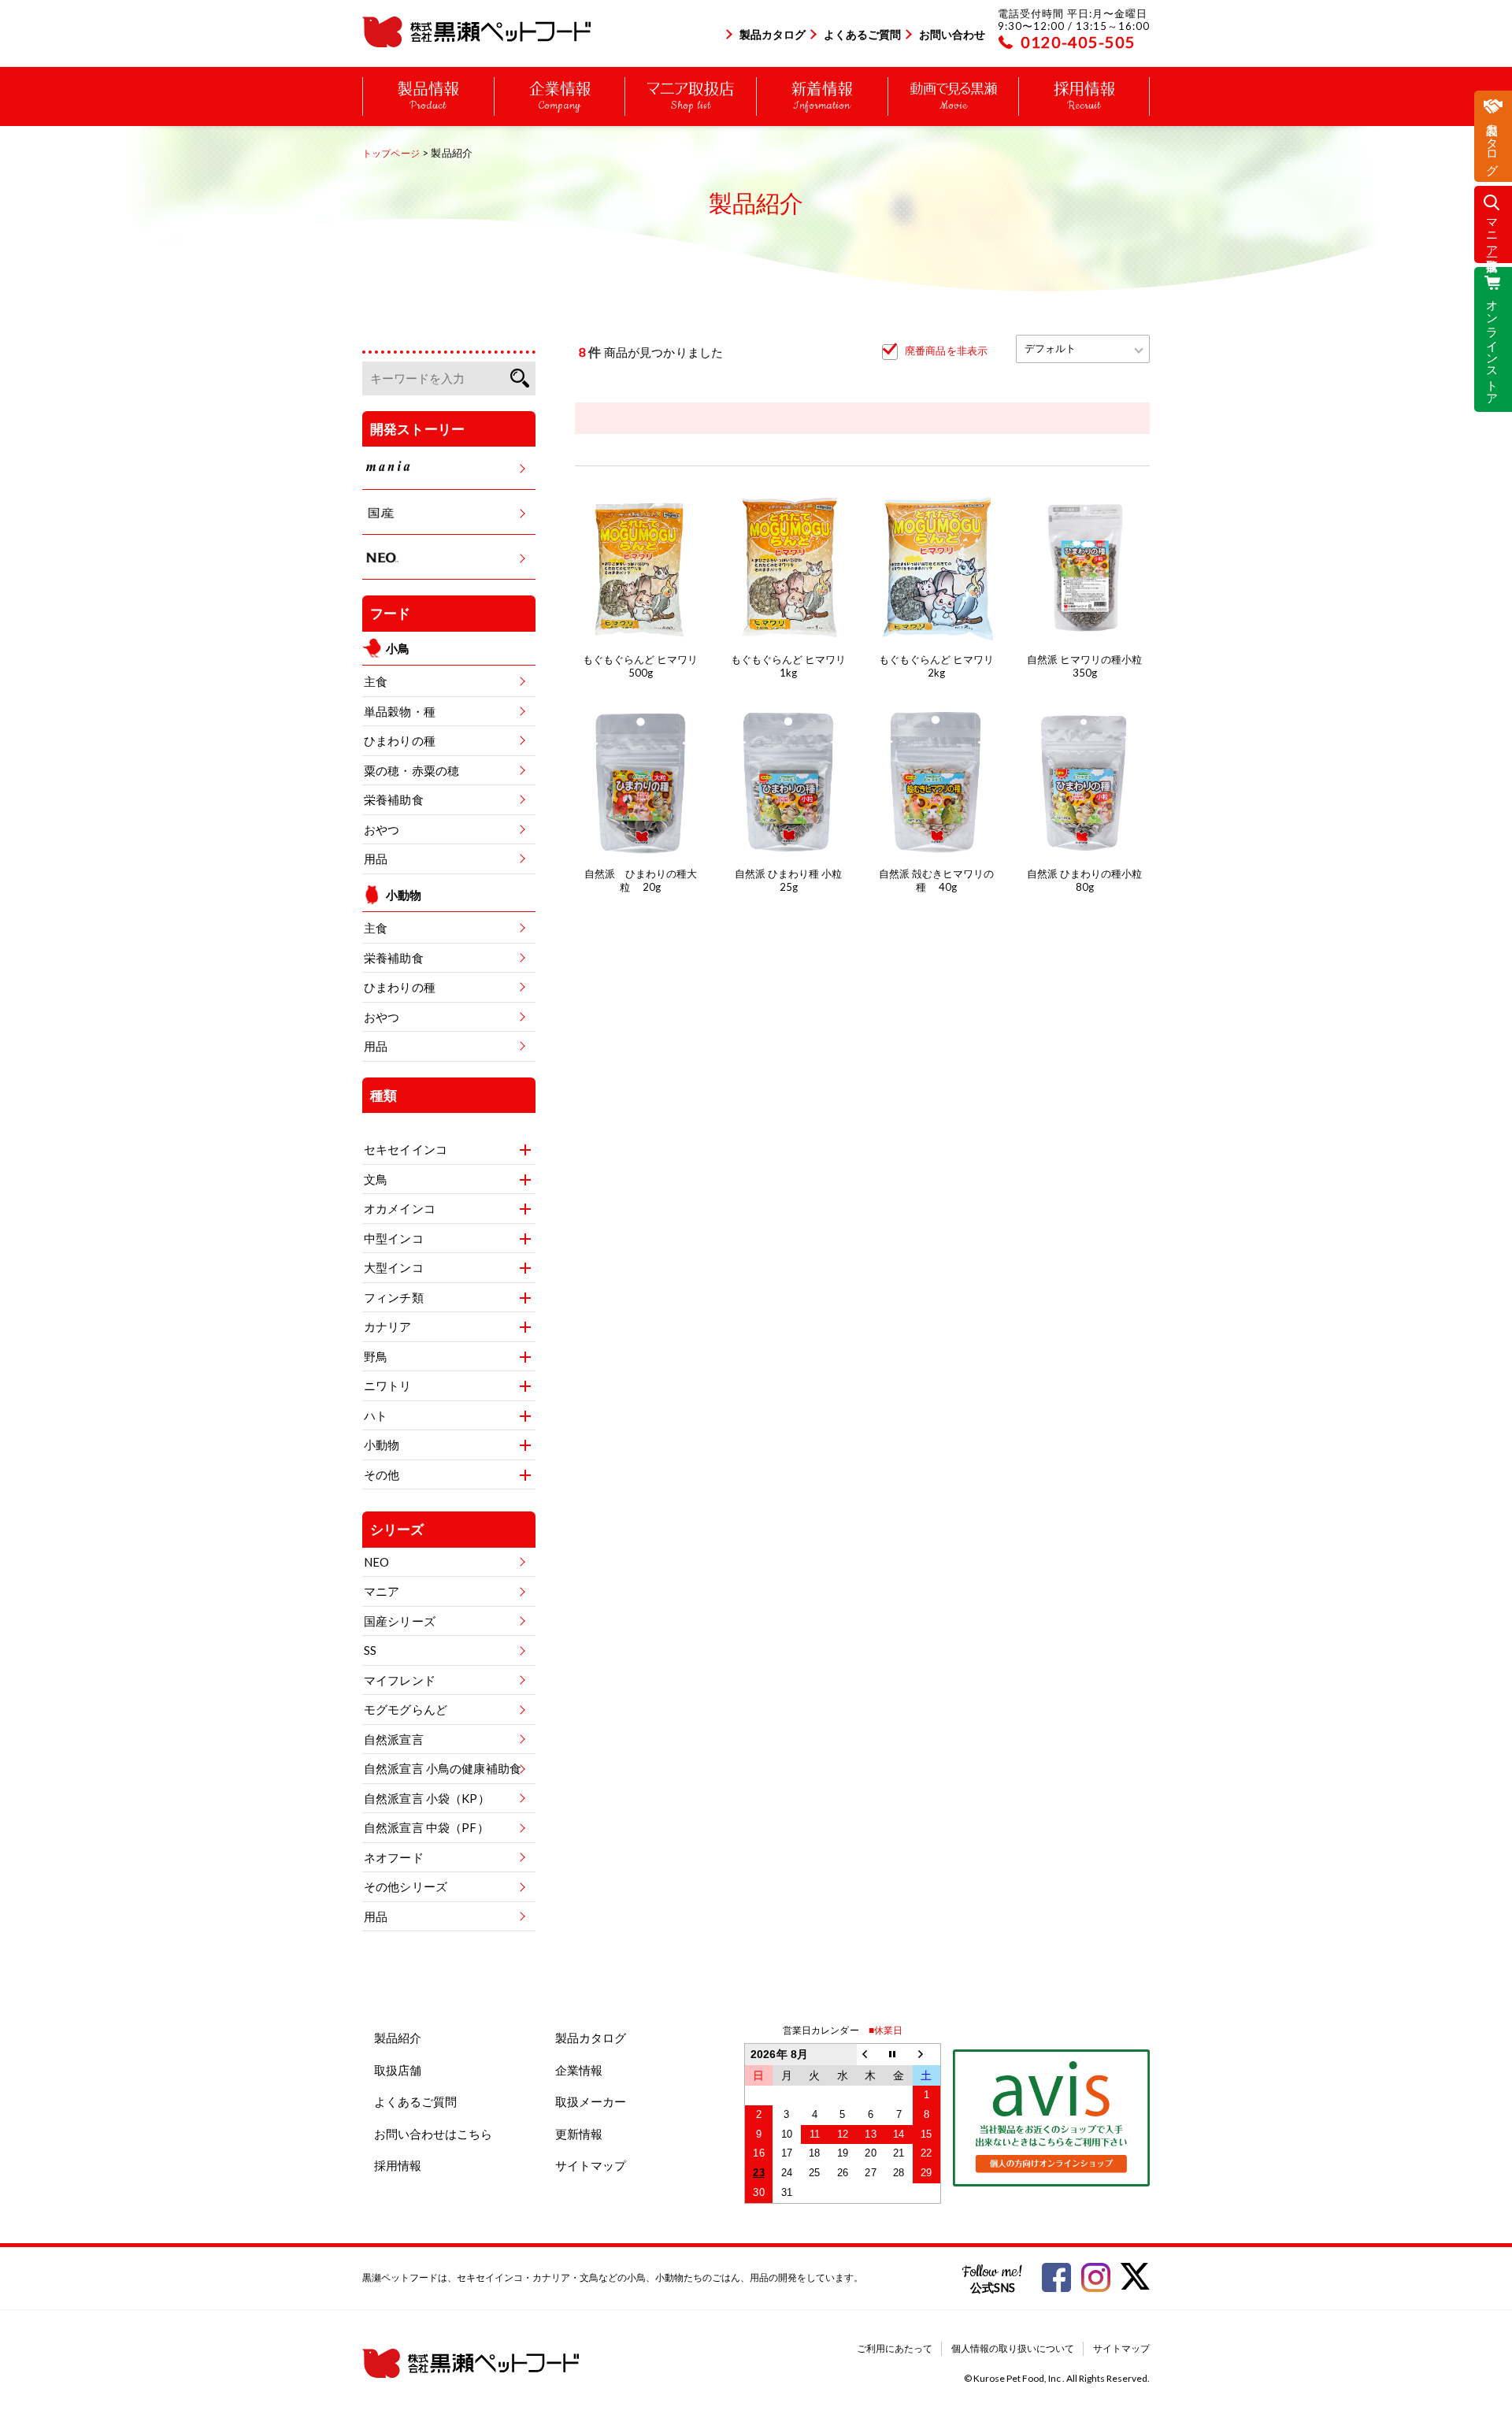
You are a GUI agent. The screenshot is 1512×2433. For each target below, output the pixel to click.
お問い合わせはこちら (433, 2134)
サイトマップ (591, 2165)
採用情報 (398, 2165)
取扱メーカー (591, 2101)
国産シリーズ (400, 1621)
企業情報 (579, 2070)
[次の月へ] (927, 2055)
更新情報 (579, 2134)
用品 (376, 859)
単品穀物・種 (400, 711)
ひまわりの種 (400, 740)
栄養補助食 (394, 799)
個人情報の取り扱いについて (1013, 2348)
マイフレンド (400, 1680)
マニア (382, 1591)
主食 (376, 681)
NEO (376, 1562)
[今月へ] (899, 2055)
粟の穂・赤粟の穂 (411, 770)
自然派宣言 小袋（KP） (427, 1798)
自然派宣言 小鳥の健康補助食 (443, 1768)
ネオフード (394, 1857)
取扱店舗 (398, 2070)
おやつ (382, 829)
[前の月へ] (871, 2055)
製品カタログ (773, 34)
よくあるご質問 (862, 34)
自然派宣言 (394, 1739)
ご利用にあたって (895, 2348)
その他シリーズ (406, 1886)
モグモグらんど (406, 1709)
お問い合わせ (952, 34)
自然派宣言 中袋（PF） (426, 1827)
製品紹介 (398, 2038)
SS (370, 1650)
